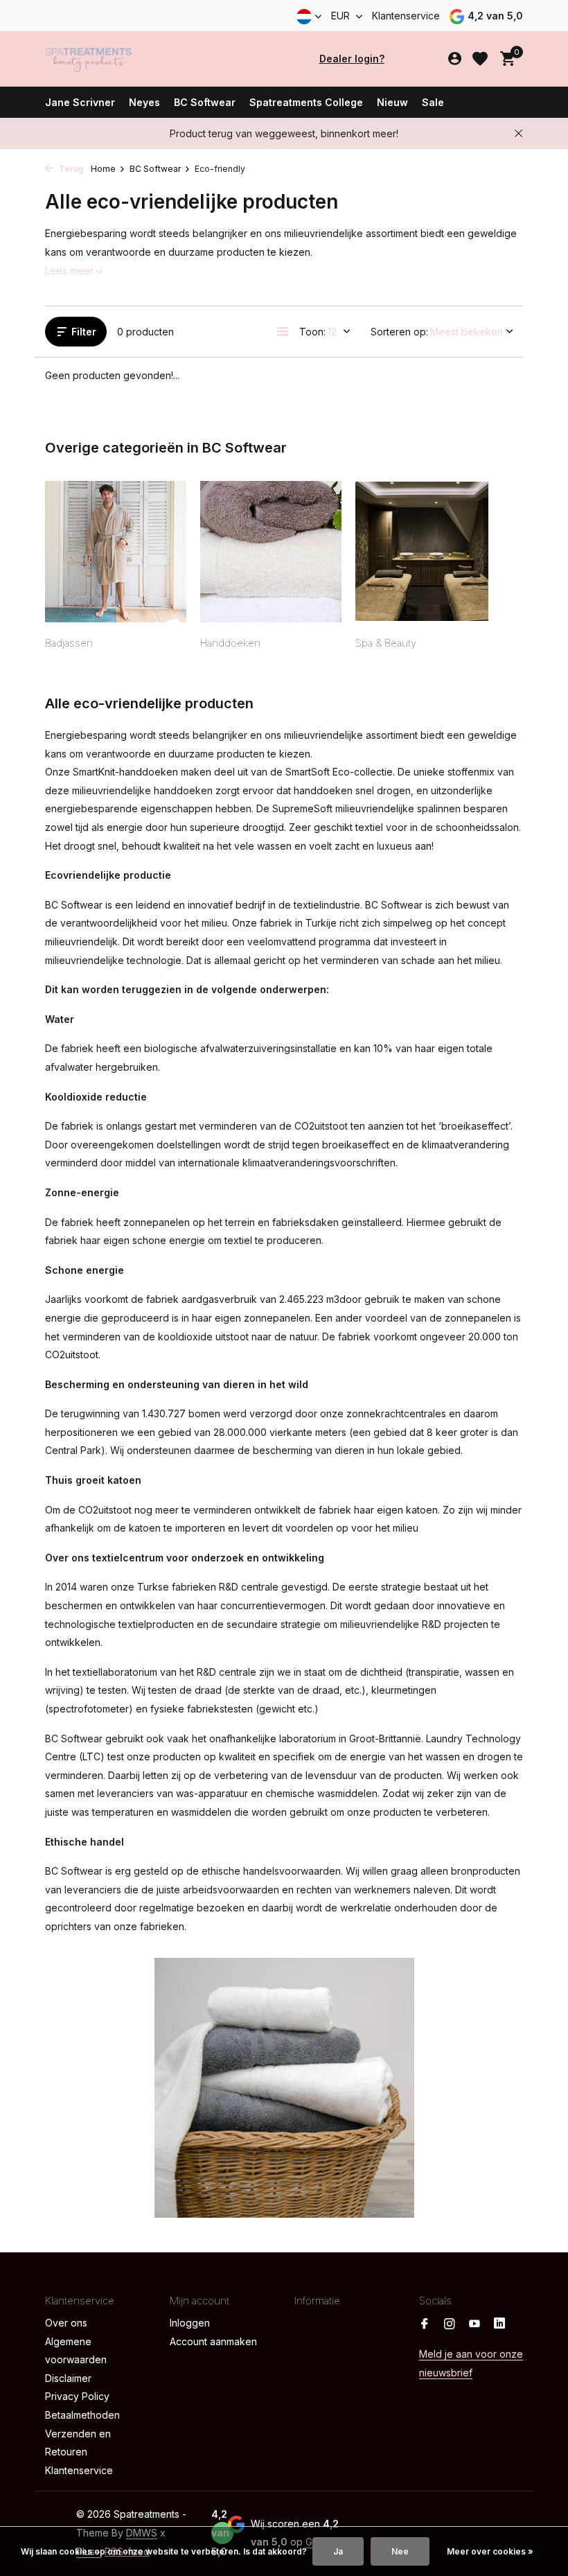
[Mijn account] (455, 59)
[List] (283, 331)
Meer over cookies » (490, 2551)
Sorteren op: (399, 332)
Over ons (66, 2323)
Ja (338, 2551)
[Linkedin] (499, 2324)
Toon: (312, 332)
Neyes (144, 102)
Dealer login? (352, 59)
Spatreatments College (306, 102)
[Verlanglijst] (480, 59)
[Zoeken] (251, 59)
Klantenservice (406, 16)
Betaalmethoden (82, 2415)
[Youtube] (474, 2324)
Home (103, 169)
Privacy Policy (77, 2396)
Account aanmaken (213, 2341)
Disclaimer (68, 2378)
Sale (433, 102)
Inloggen (190, 2323)
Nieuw (392, 102)
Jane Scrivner (80, 102)
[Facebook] (425, 2324)
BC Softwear (205, 102)
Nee (400, 2551)
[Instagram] (450, 2324)
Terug (70, 169)
